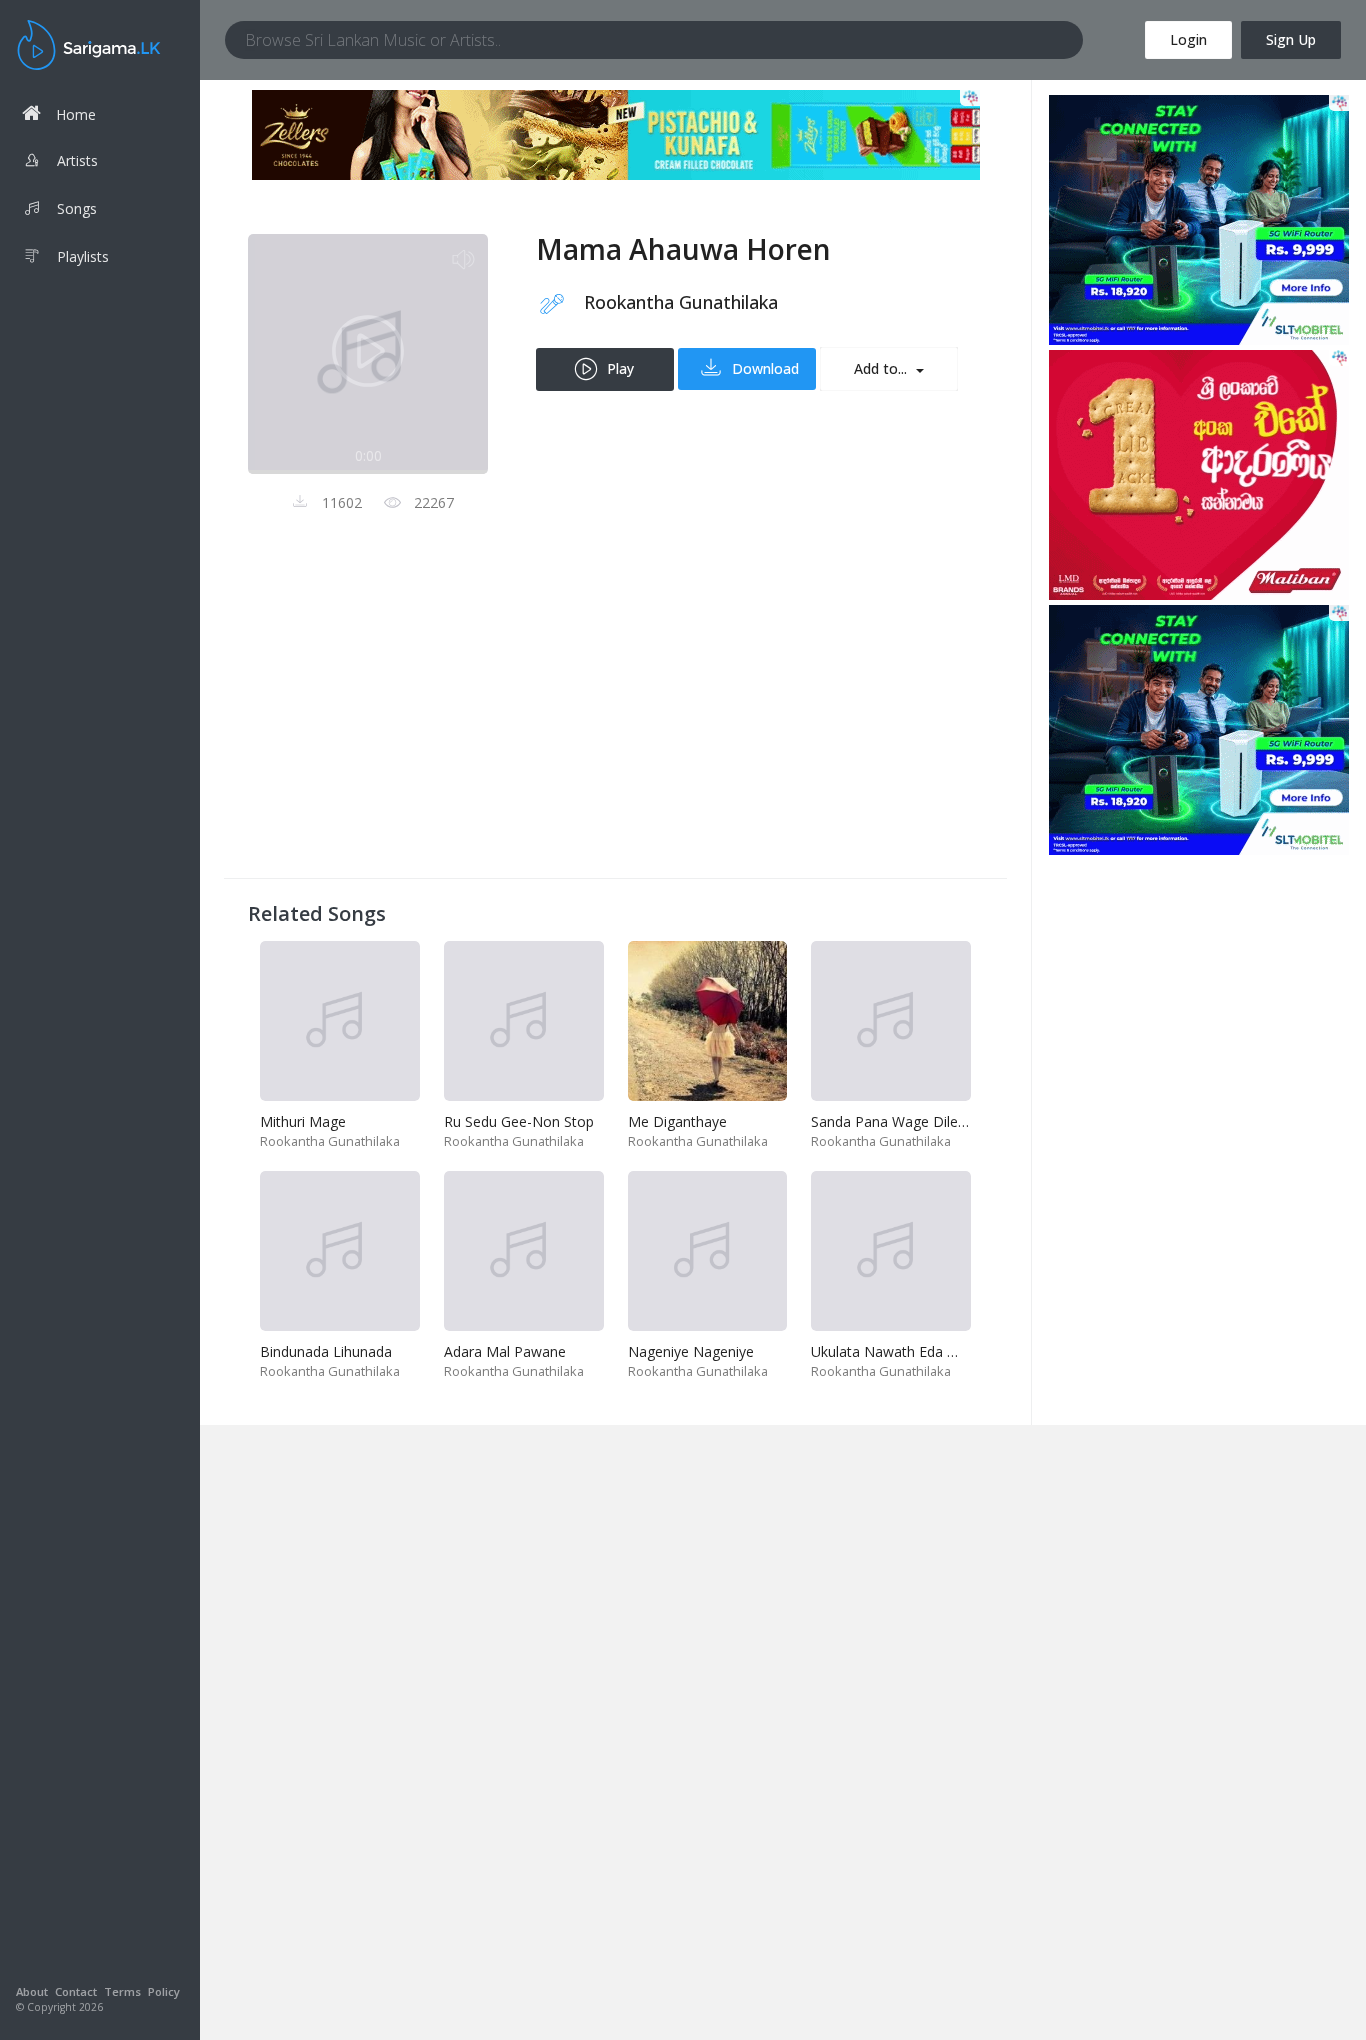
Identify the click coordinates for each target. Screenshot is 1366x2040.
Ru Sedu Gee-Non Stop (519, 1121)
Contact (76, 1991)
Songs (77, 208)
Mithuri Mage (303, 1121)
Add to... (882, 368)
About (32, 1991)
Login (1188, 39)
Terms (122, 1991)
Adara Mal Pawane (505, 1351)
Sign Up (1291, 39)
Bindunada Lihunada (326, 1351)
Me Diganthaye (677, 1121)
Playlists (83, 256)
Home (76, 114)
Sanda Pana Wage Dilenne (896, 1121)
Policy (164, 1991)
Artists (77, 160)
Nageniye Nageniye (691, 1351)
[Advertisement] (615, 714)
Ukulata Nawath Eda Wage (897, 1351)
